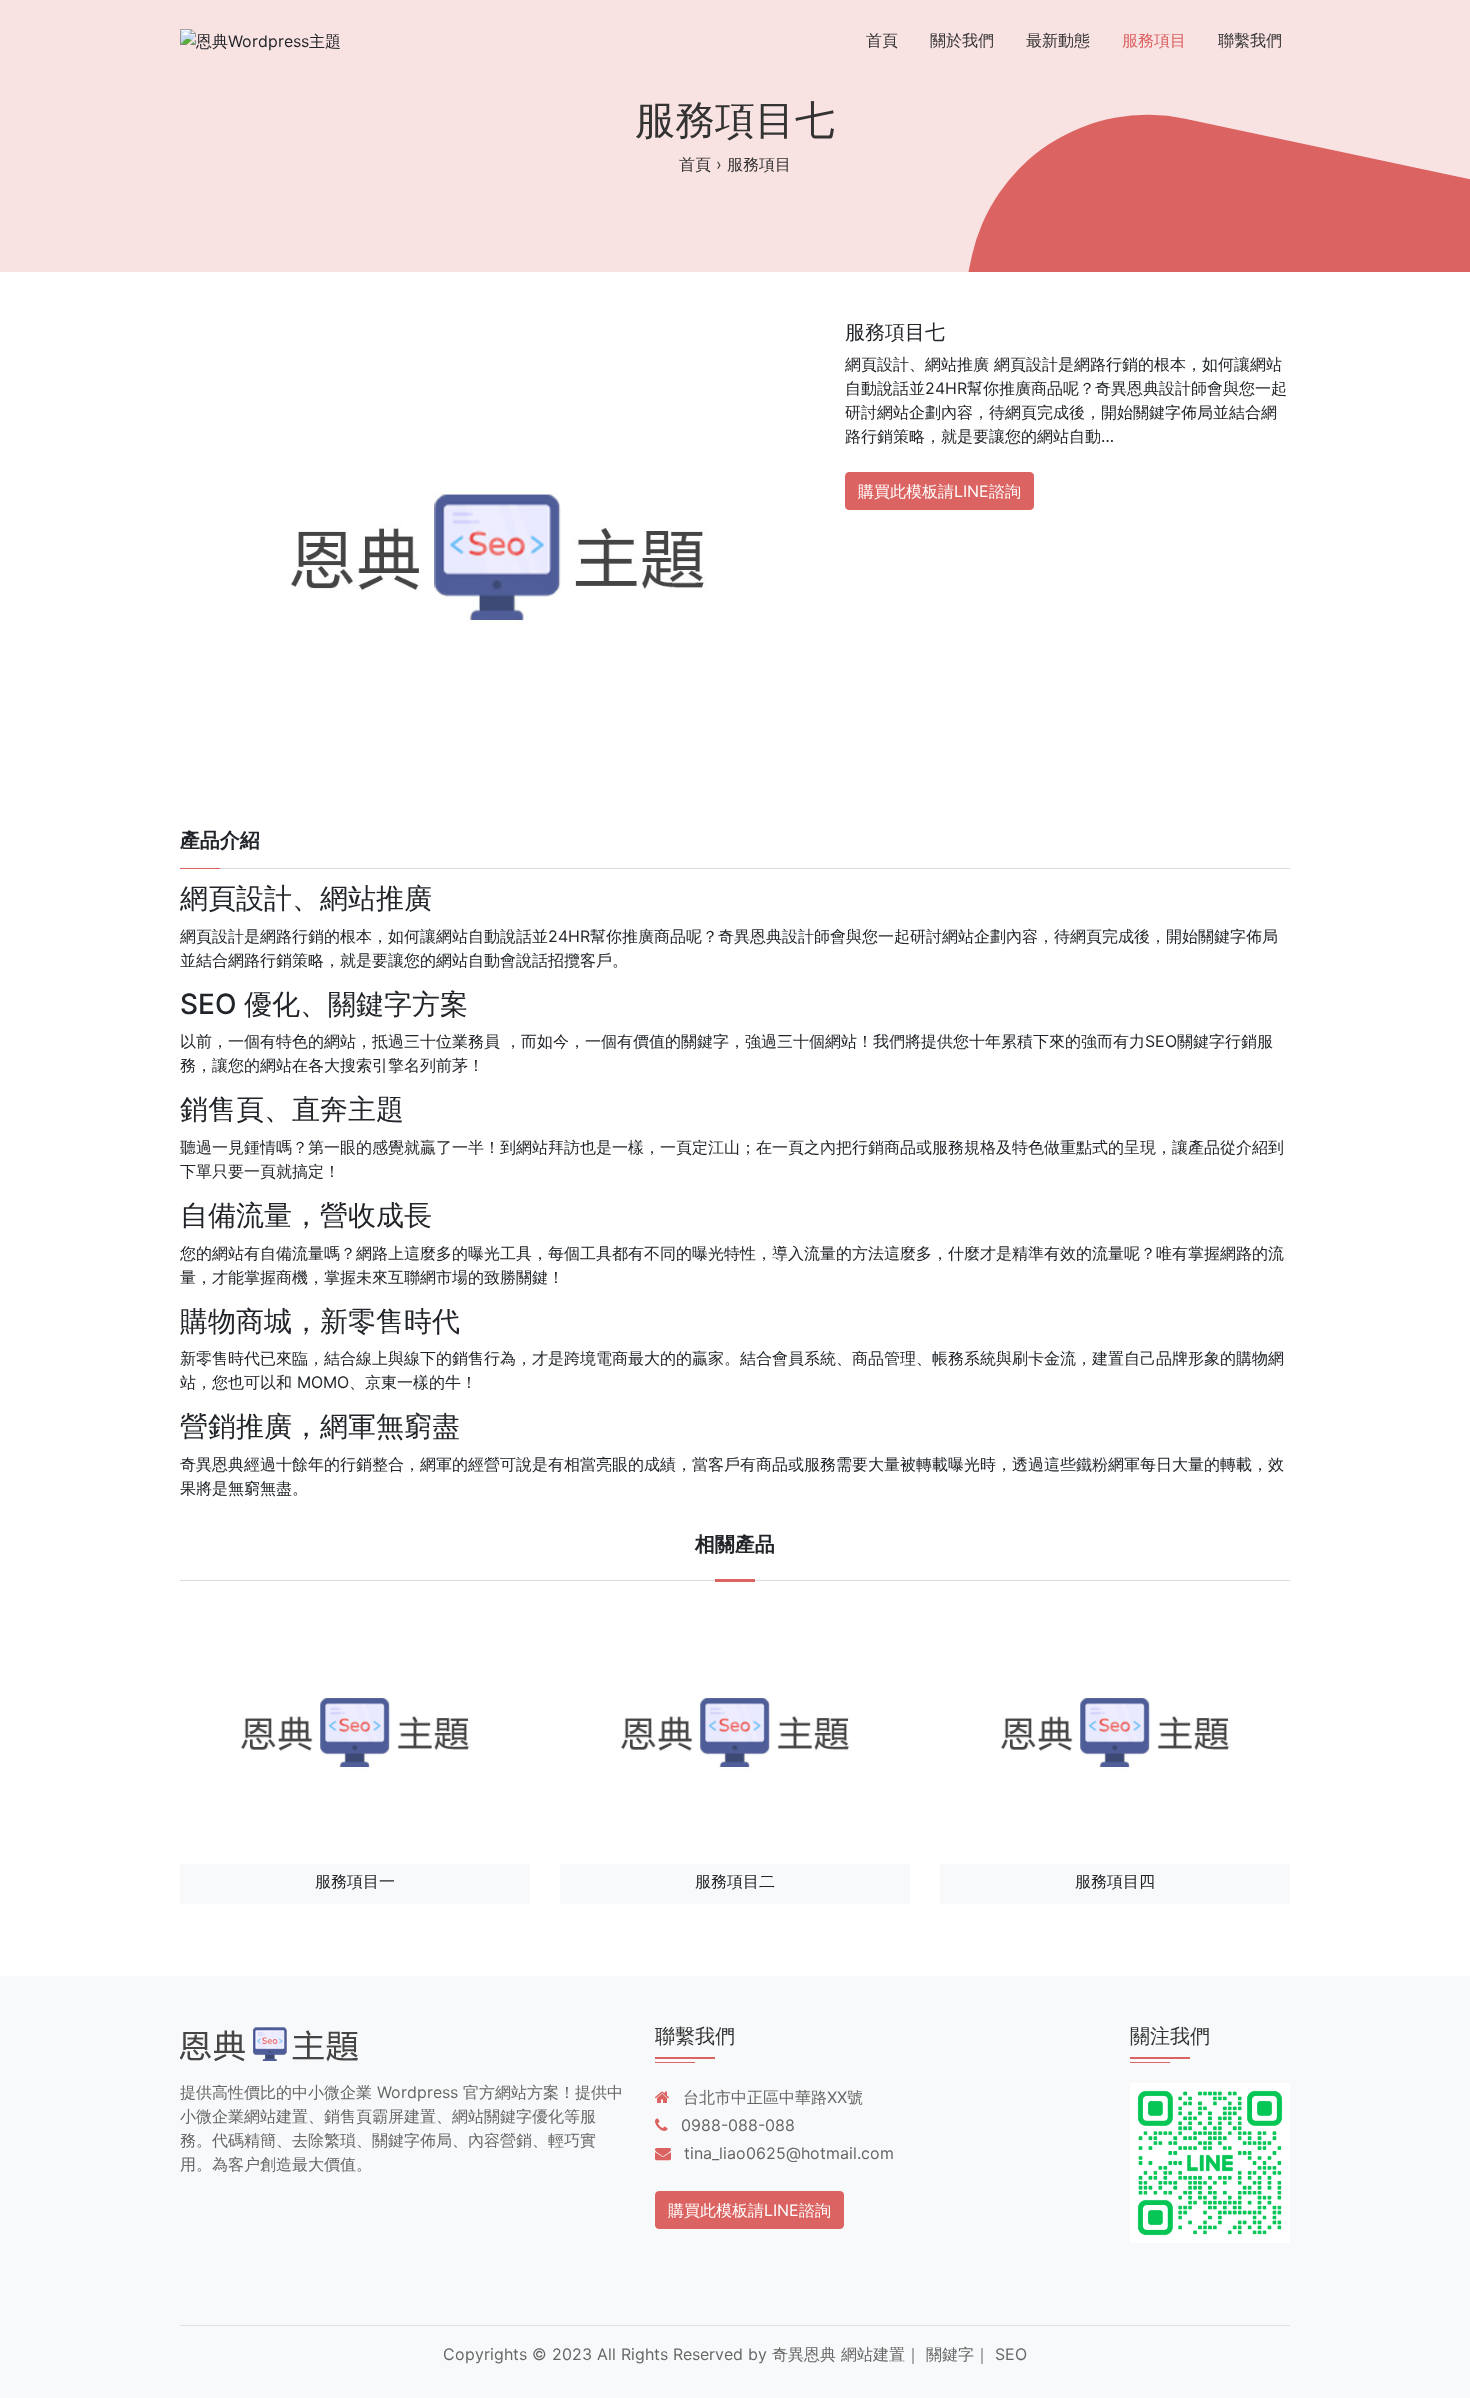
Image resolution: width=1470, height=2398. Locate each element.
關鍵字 (950, 2354)
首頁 (882, 40)
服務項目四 (1115, 1881)
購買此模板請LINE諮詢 (939, 491)
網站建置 (873, 2354)
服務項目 (1154, 40)
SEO (1011, 2354)
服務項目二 (735, 1881)
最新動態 (1058, 40)
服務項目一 (355, 1881)
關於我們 (962, 40)
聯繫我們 (1250, 40)
